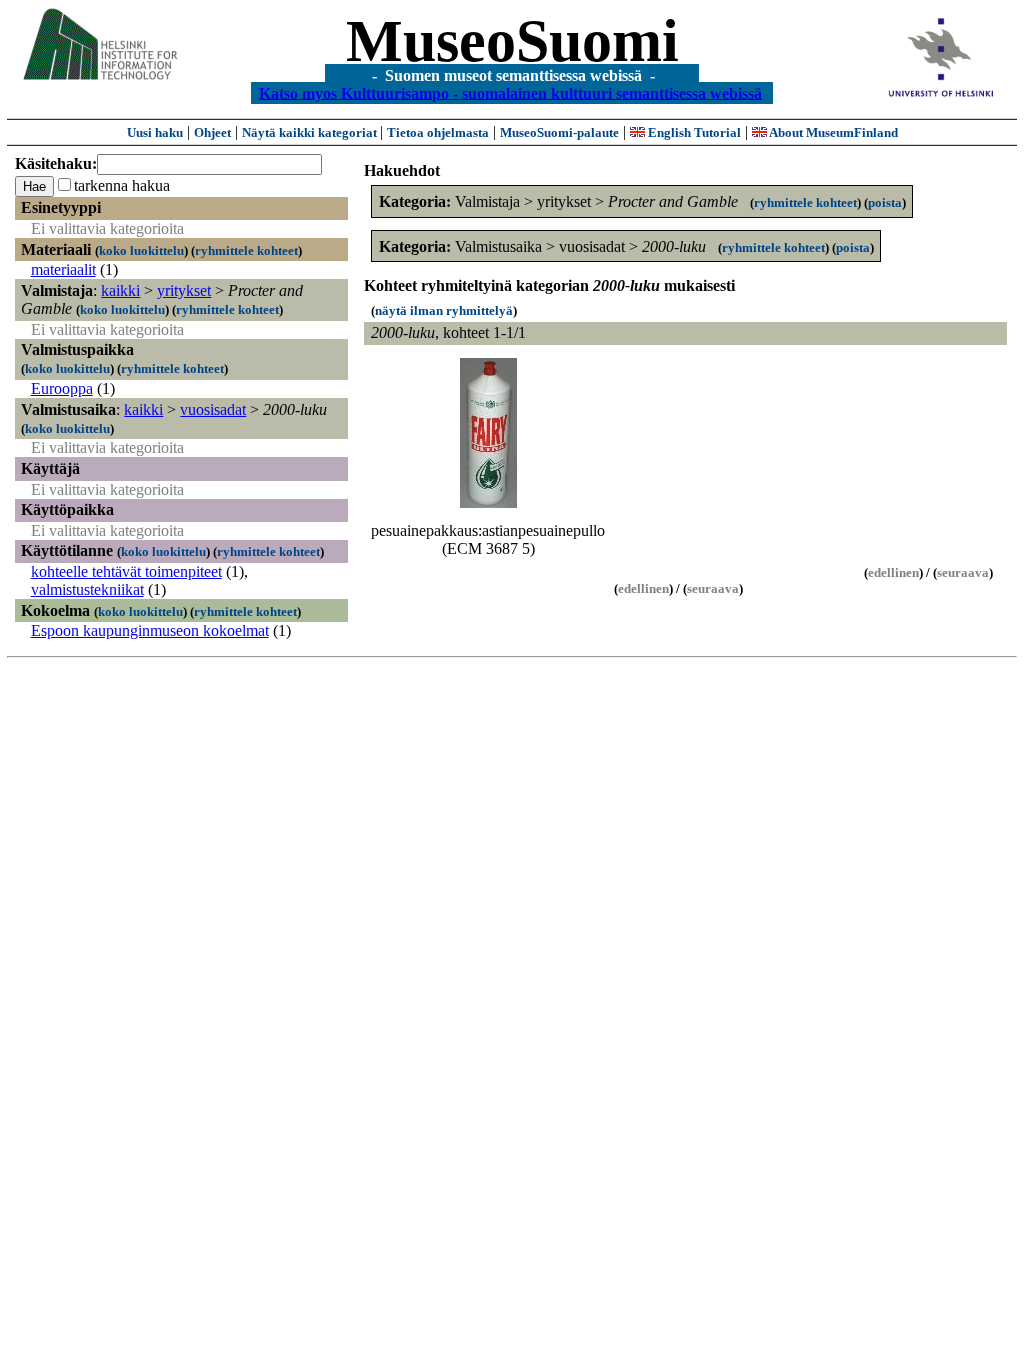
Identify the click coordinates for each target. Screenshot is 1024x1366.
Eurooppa (62, 388)
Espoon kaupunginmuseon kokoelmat (150, 630)
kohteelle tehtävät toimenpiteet (126, 571)
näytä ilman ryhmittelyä (444, 310)
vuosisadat (213, 409)
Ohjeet (212, 132)
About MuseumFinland (832, 132)
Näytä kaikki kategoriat (311, 132)
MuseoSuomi (512, 41)
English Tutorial (693, 132)
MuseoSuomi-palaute (559, 132)
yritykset (184, 290)
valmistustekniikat (87, 589)
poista (885, 202)
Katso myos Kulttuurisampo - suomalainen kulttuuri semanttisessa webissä (510, 92)
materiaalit (63, 269)
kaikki (120, 290)
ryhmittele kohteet (246, 250)
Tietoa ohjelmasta (438, 132)
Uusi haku (155, 132)
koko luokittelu (141, 250)
